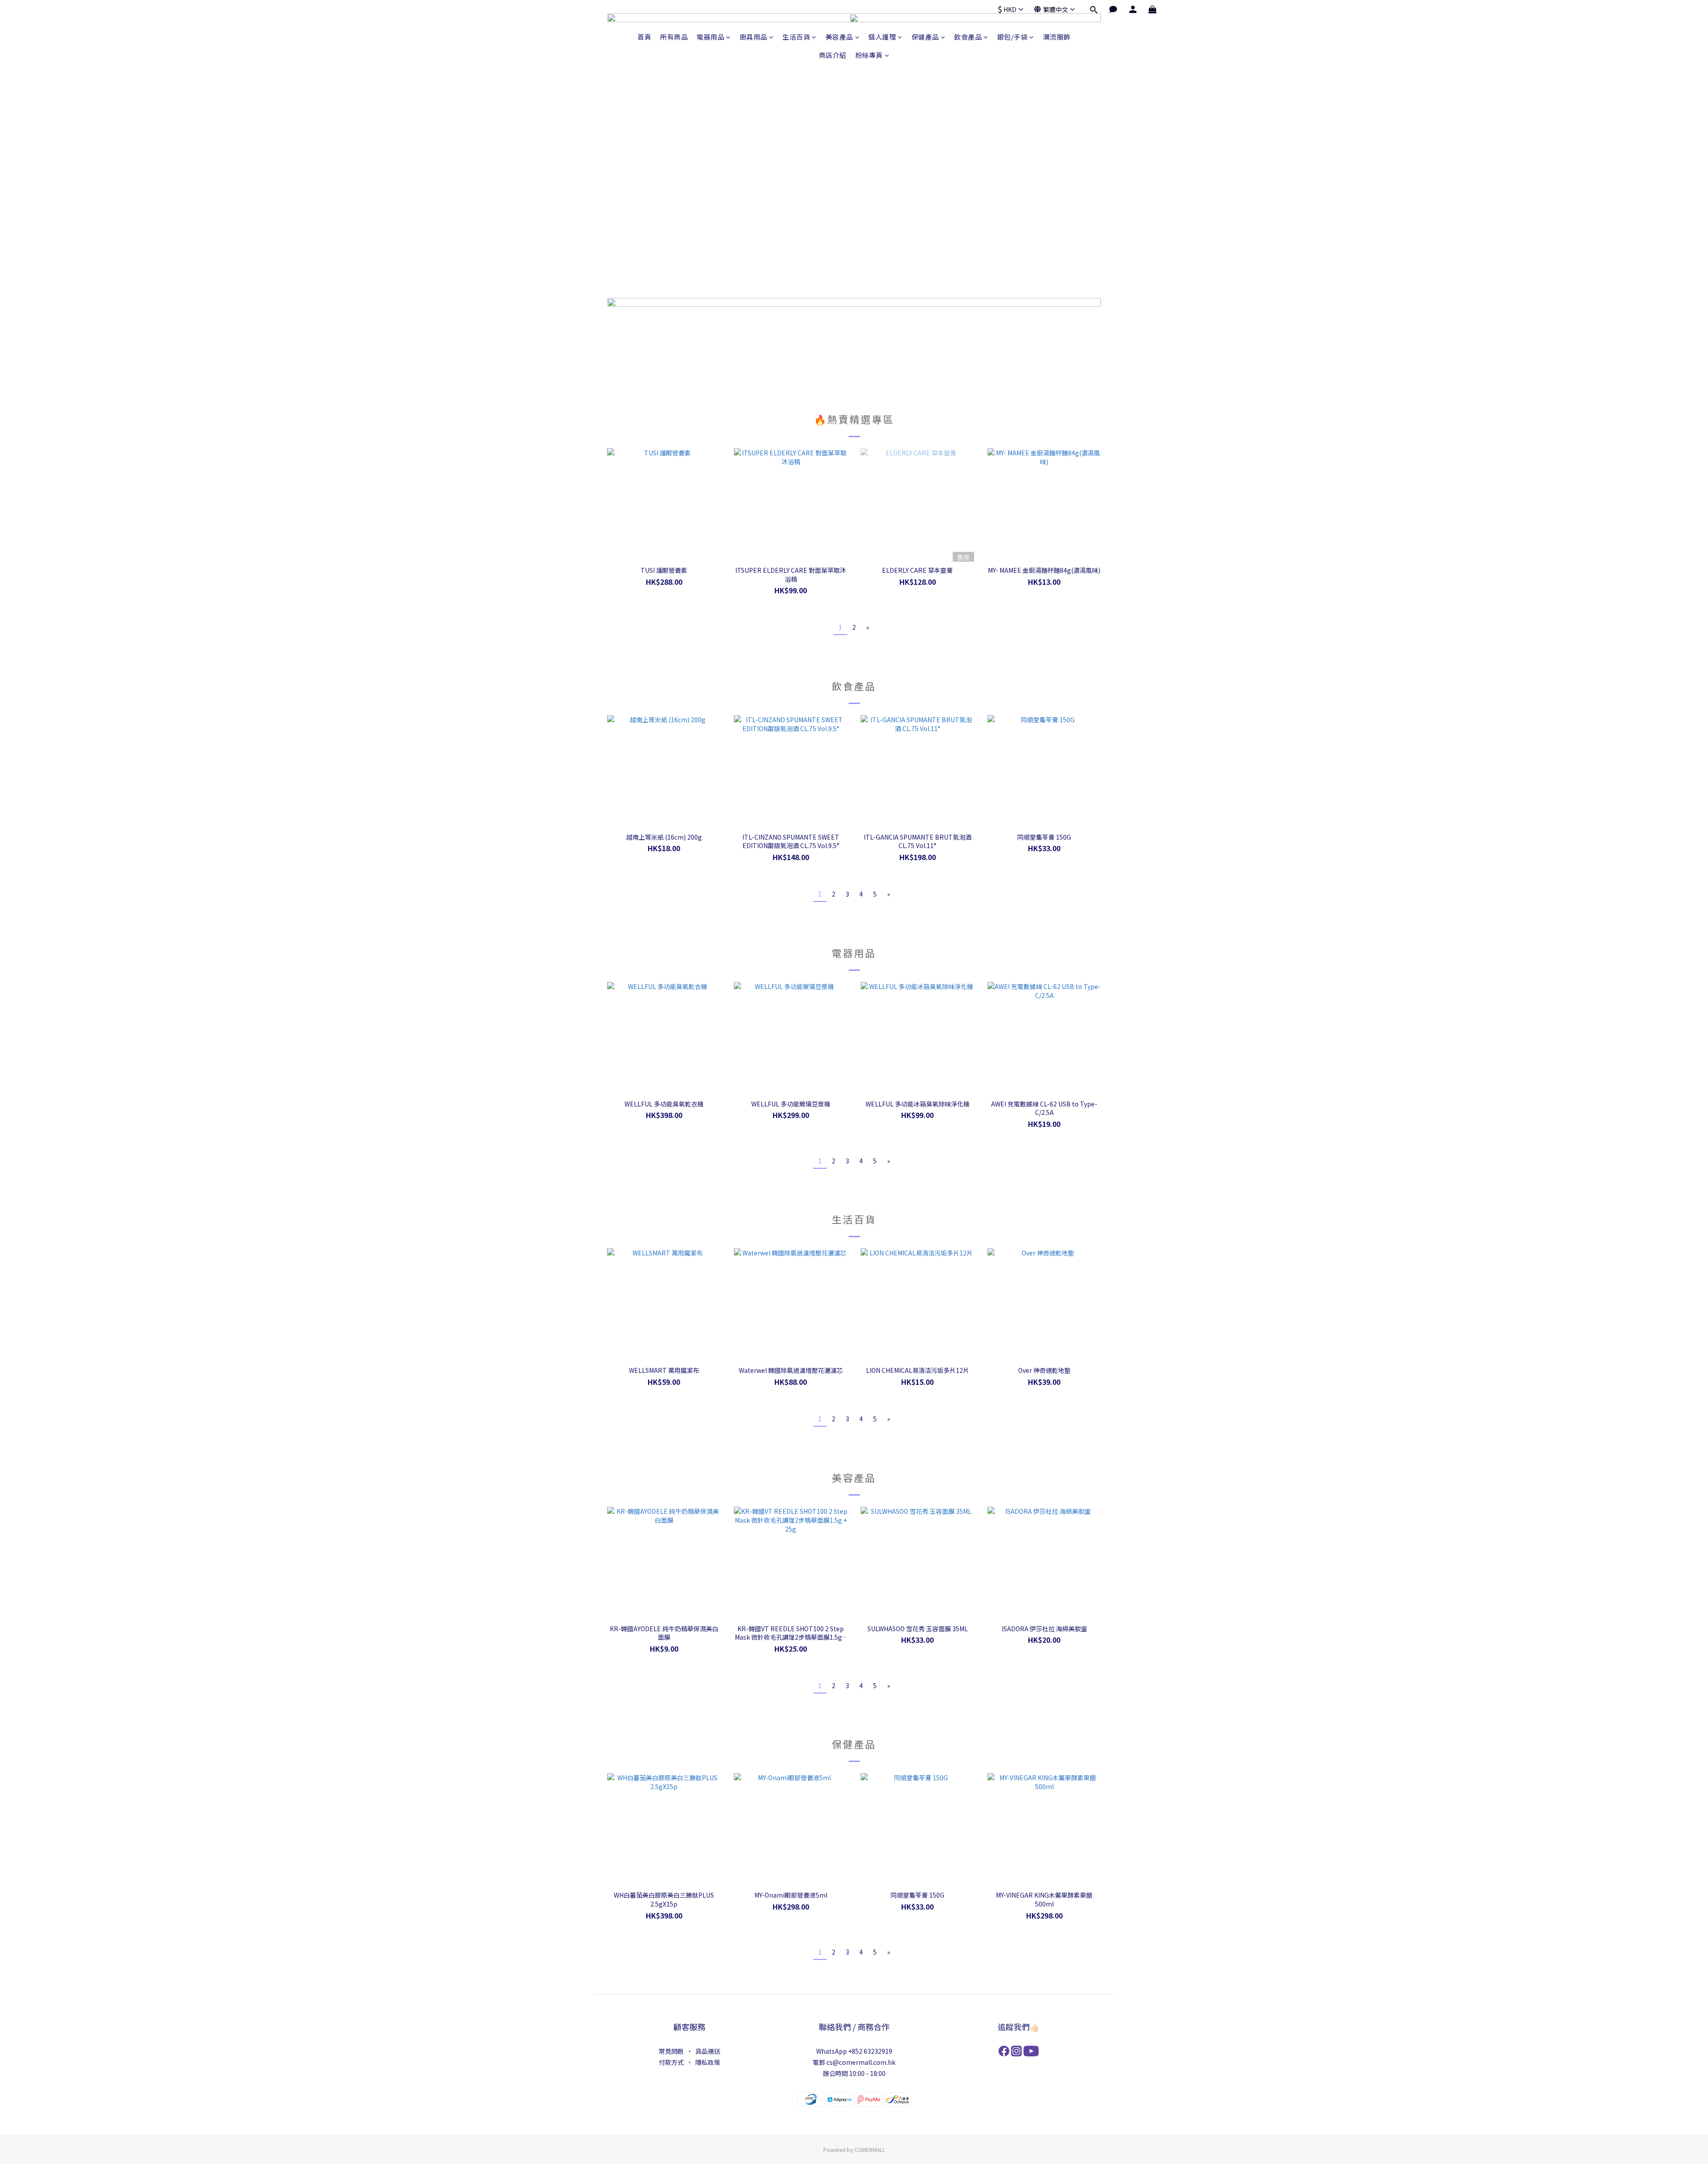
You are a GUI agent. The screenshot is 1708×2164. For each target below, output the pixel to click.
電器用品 (710, 37)
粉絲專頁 (869, 55)
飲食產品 (968, 37)
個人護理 (882, 37)
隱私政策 (708, 2062)
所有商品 (674, 37)
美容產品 (839, 37)
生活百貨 (796, 37)
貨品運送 (708, 2051)
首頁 (644, 37)
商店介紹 (833, 55)
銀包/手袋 (1013, 37)
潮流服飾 (1057, 37)
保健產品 (925, 37)
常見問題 (671, 2051)
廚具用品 (753, 37)
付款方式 (671, 2062)
